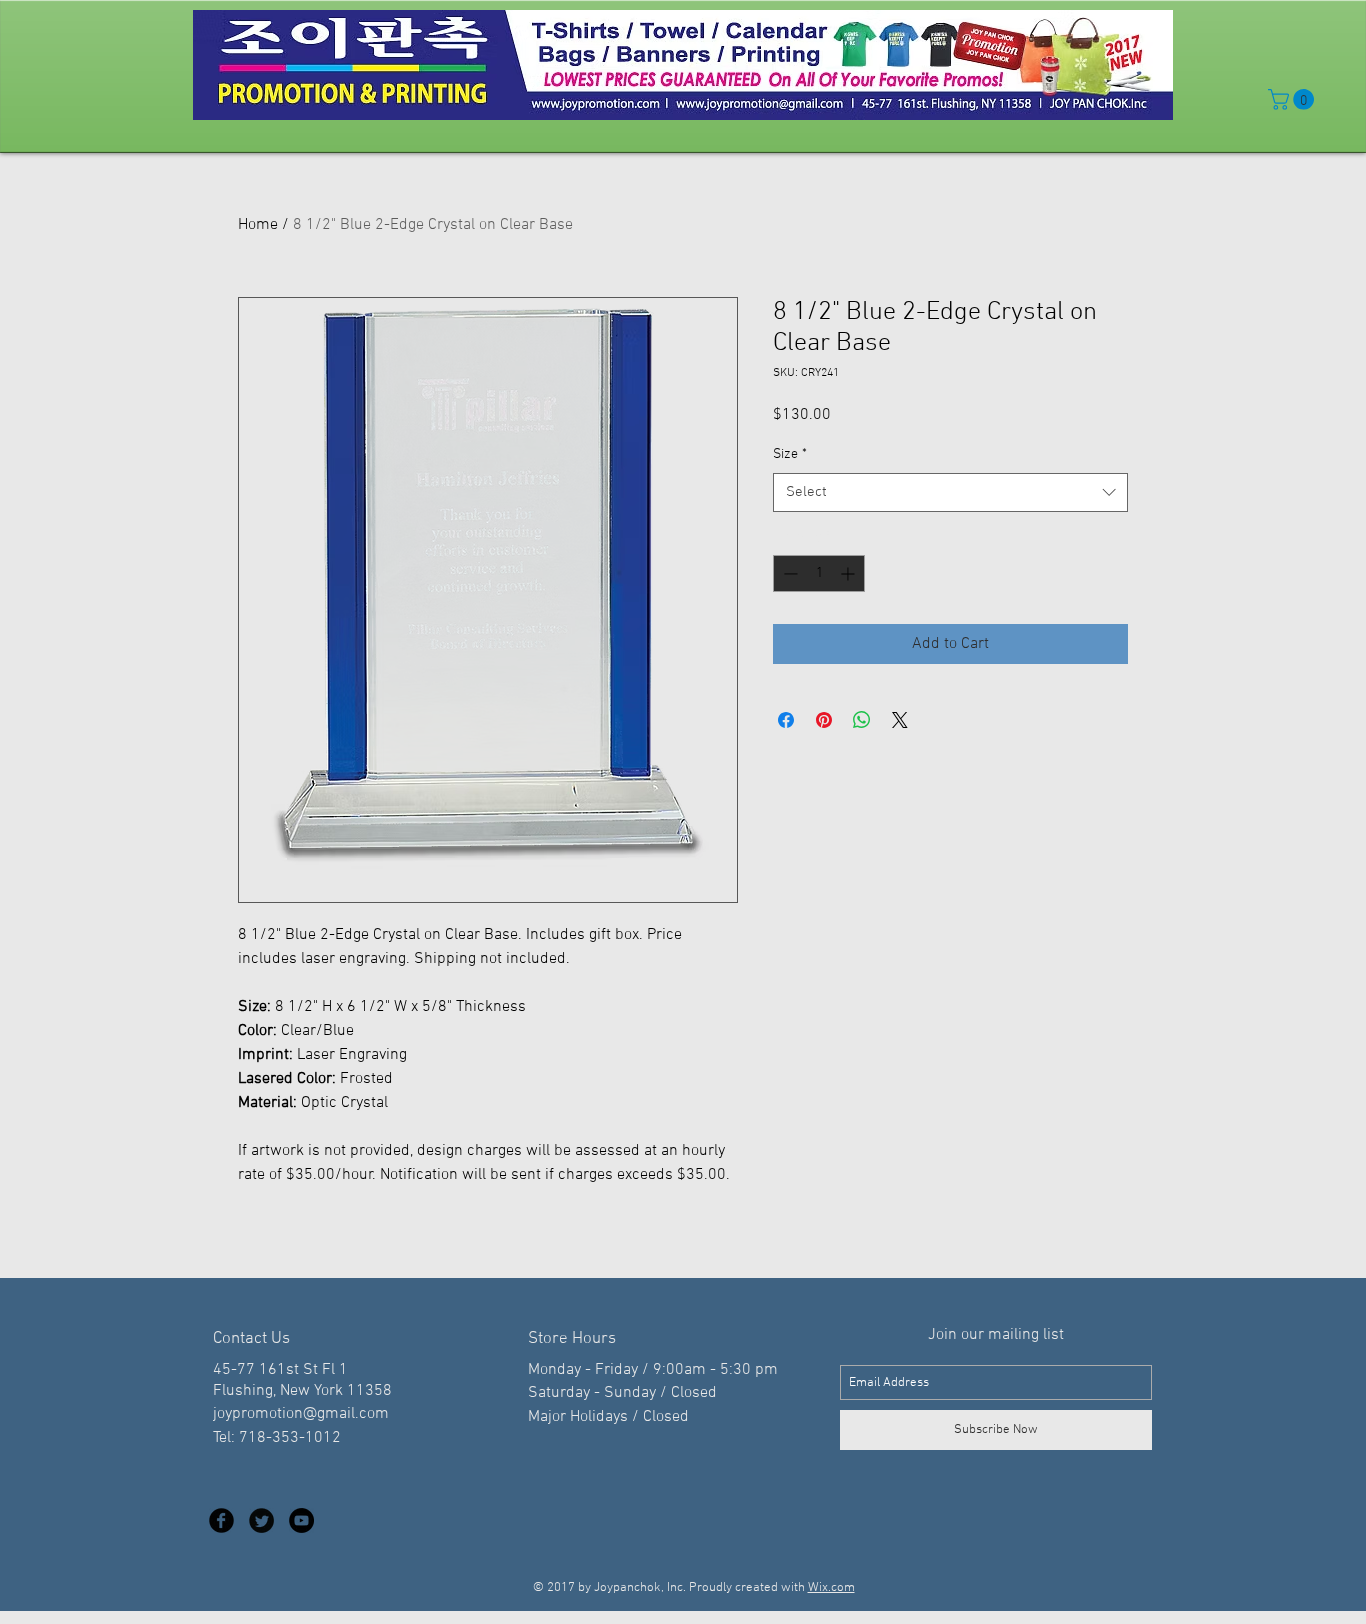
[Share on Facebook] (786, 720)
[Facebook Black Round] (221, 1520)
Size (790, 454)
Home (258, 225)
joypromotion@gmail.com (301, 1414)
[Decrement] (788, 573)
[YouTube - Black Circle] (301, 1520)
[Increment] (849, 573)
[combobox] (950, 492)
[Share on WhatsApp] (862, 720)
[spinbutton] (819, 573)
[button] (1293, 99)
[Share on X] (900, 720)
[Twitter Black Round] (261, 1520)
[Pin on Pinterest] (824, 720)
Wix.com (831, 1588)
